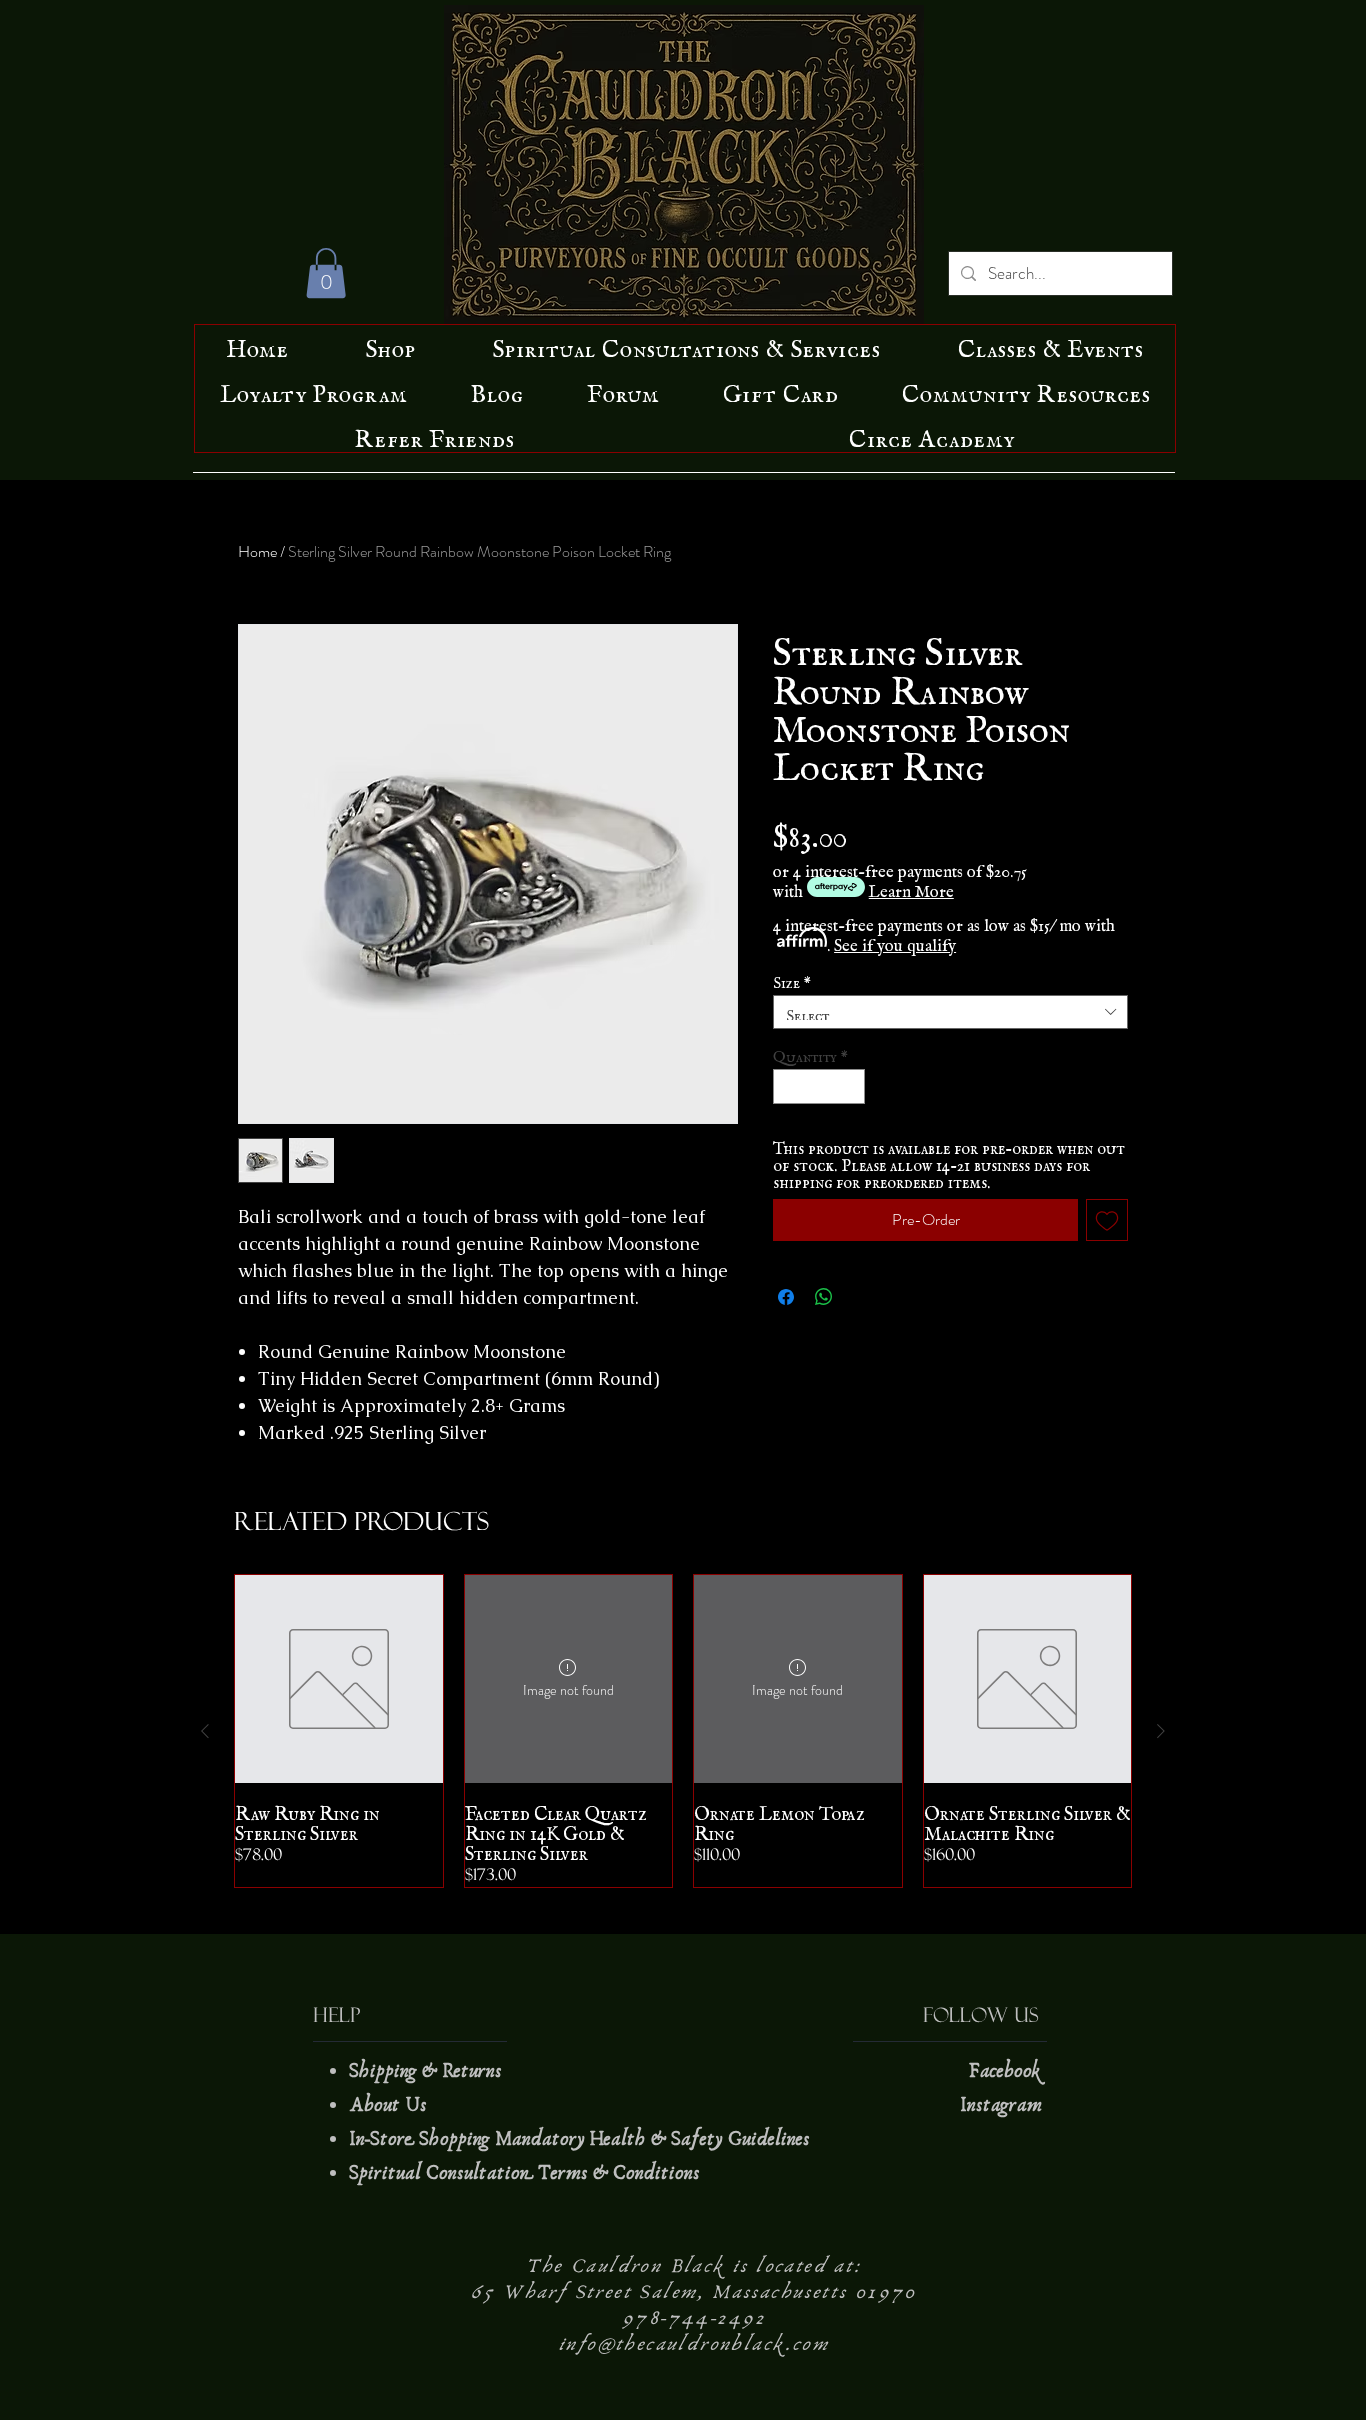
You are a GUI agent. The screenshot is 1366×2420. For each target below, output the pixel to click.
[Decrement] (788, 1087)
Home (257, 551)
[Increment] (851, 1087)
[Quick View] (339, 1679)
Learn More (911, 887)
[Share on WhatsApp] (824, 1297)
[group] (683, 1731)
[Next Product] (1161, 1731)
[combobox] (950, 1012)
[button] (326, 273)
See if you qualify (895, 941)
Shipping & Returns (428, 2071)
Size (792, 979)
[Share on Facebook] (786, 1297)
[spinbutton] (819, 1087)
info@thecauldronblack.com (694, 2344)
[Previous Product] (205, 1731)
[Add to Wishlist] (1107, 1220)
